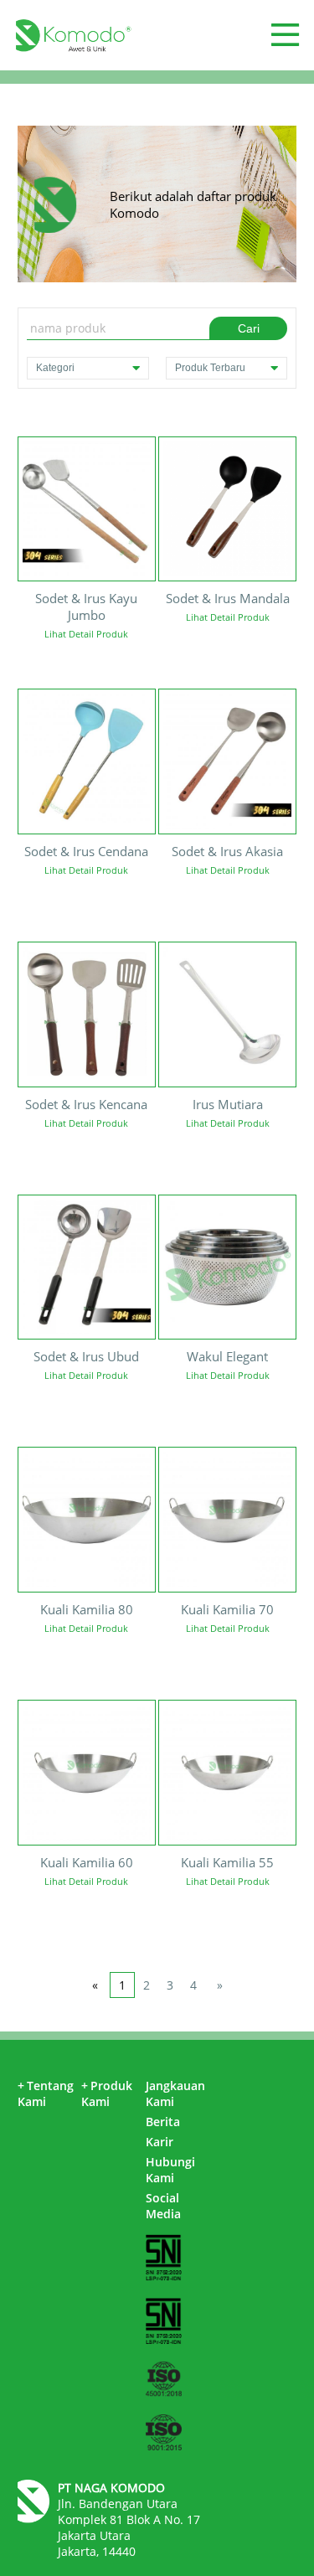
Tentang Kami (46, 2093)
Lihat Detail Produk (86, 634)
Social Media (163, 2206)
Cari (249, 328)
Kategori (55, 368)
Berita (163, 2122)
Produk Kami (107, 2093)
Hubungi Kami (170, 2170)
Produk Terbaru (210, 368)
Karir (160, 2142)
